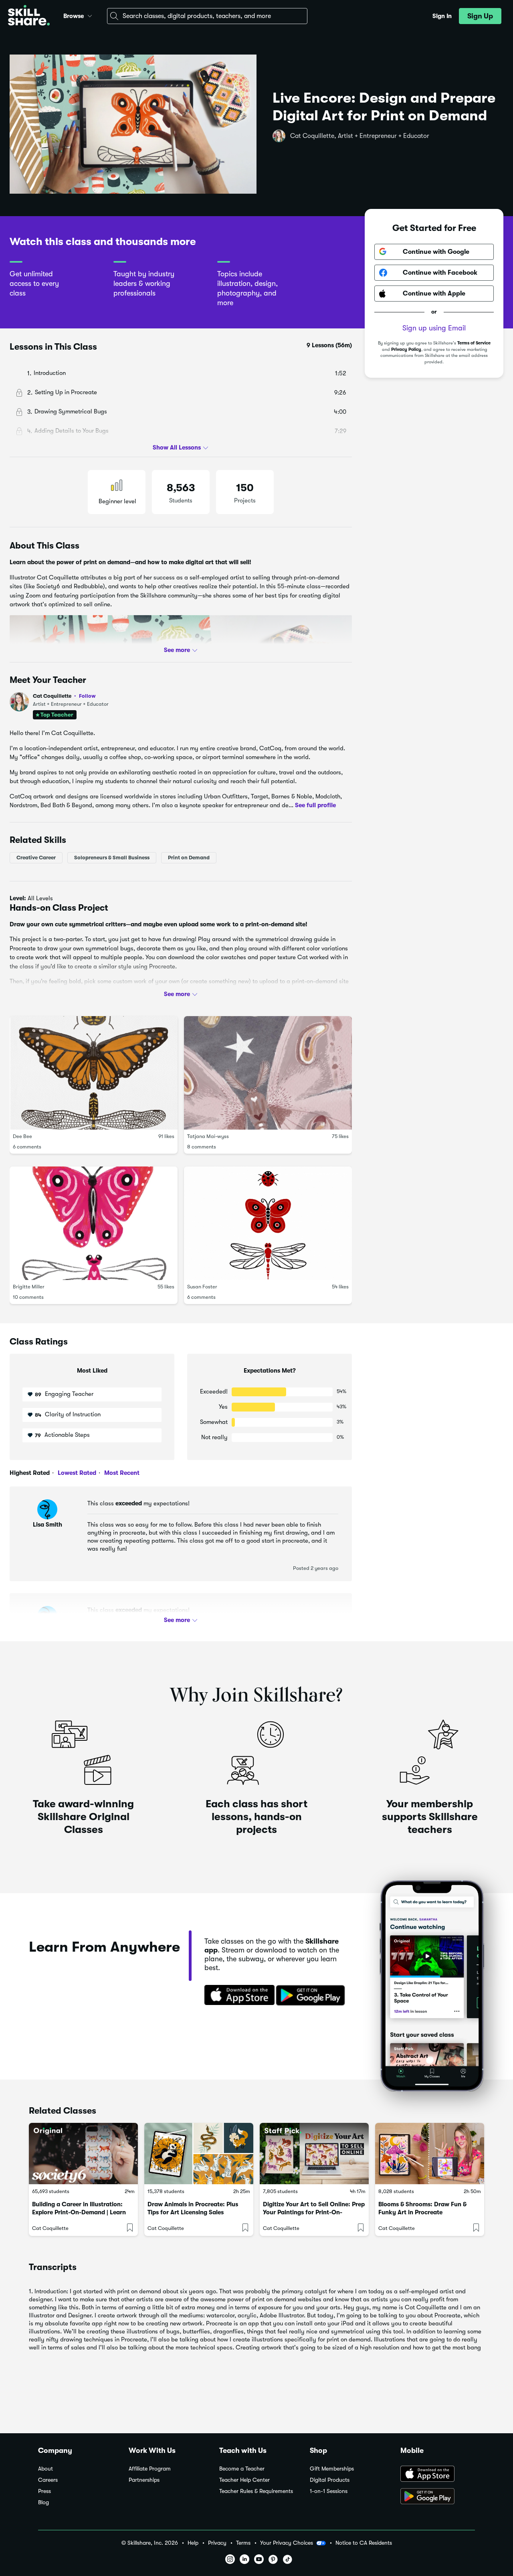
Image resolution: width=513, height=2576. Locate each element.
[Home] (29, 16)
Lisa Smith (47, 1525)
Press (44, 2491)
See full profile (315, 805)
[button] (90, 15)
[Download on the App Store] (237, 1996)
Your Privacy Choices (287, 2543)
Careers (48, 2480)
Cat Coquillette (64, 696)
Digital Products (330, 2480)
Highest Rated (30, 1473)
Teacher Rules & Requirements (256, 2491)
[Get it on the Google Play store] (312, 1996)
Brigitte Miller (29, 1287)
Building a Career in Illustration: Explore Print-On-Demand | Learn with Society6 (79, 2212)
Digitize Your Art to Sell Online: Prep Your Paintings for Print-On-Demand (314, 2212)
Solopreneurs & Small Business (112, 857)
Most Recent (121, 1473)
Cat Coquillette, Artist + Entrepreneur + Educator (360, 136)
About (45, 2469)
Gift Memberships (332, 2469)
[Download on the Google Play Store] (438, 2497)
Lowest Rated (76, 1473)
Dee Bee (22, 1136)
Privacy (217, 2543)
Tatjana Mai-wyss (208, 1136)
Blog (43, 2502)
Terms (243, 2543)
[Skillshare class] (83, 2154)
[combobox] (207, 16)
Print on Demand (189, 857)
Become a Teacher (242, 2469)
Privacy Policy (406, 349)
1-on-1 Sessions (329, 2491)
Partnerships (144, 2480)
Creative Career (36, 857)
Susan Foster (202, 1287)
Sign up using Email (434, 328)
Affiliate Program (150, 2469)
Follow (87, 696)
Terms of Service (474, 343)
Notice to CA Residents (364, 2543)
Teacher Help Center (244, 2480)
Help (193, 2543)
